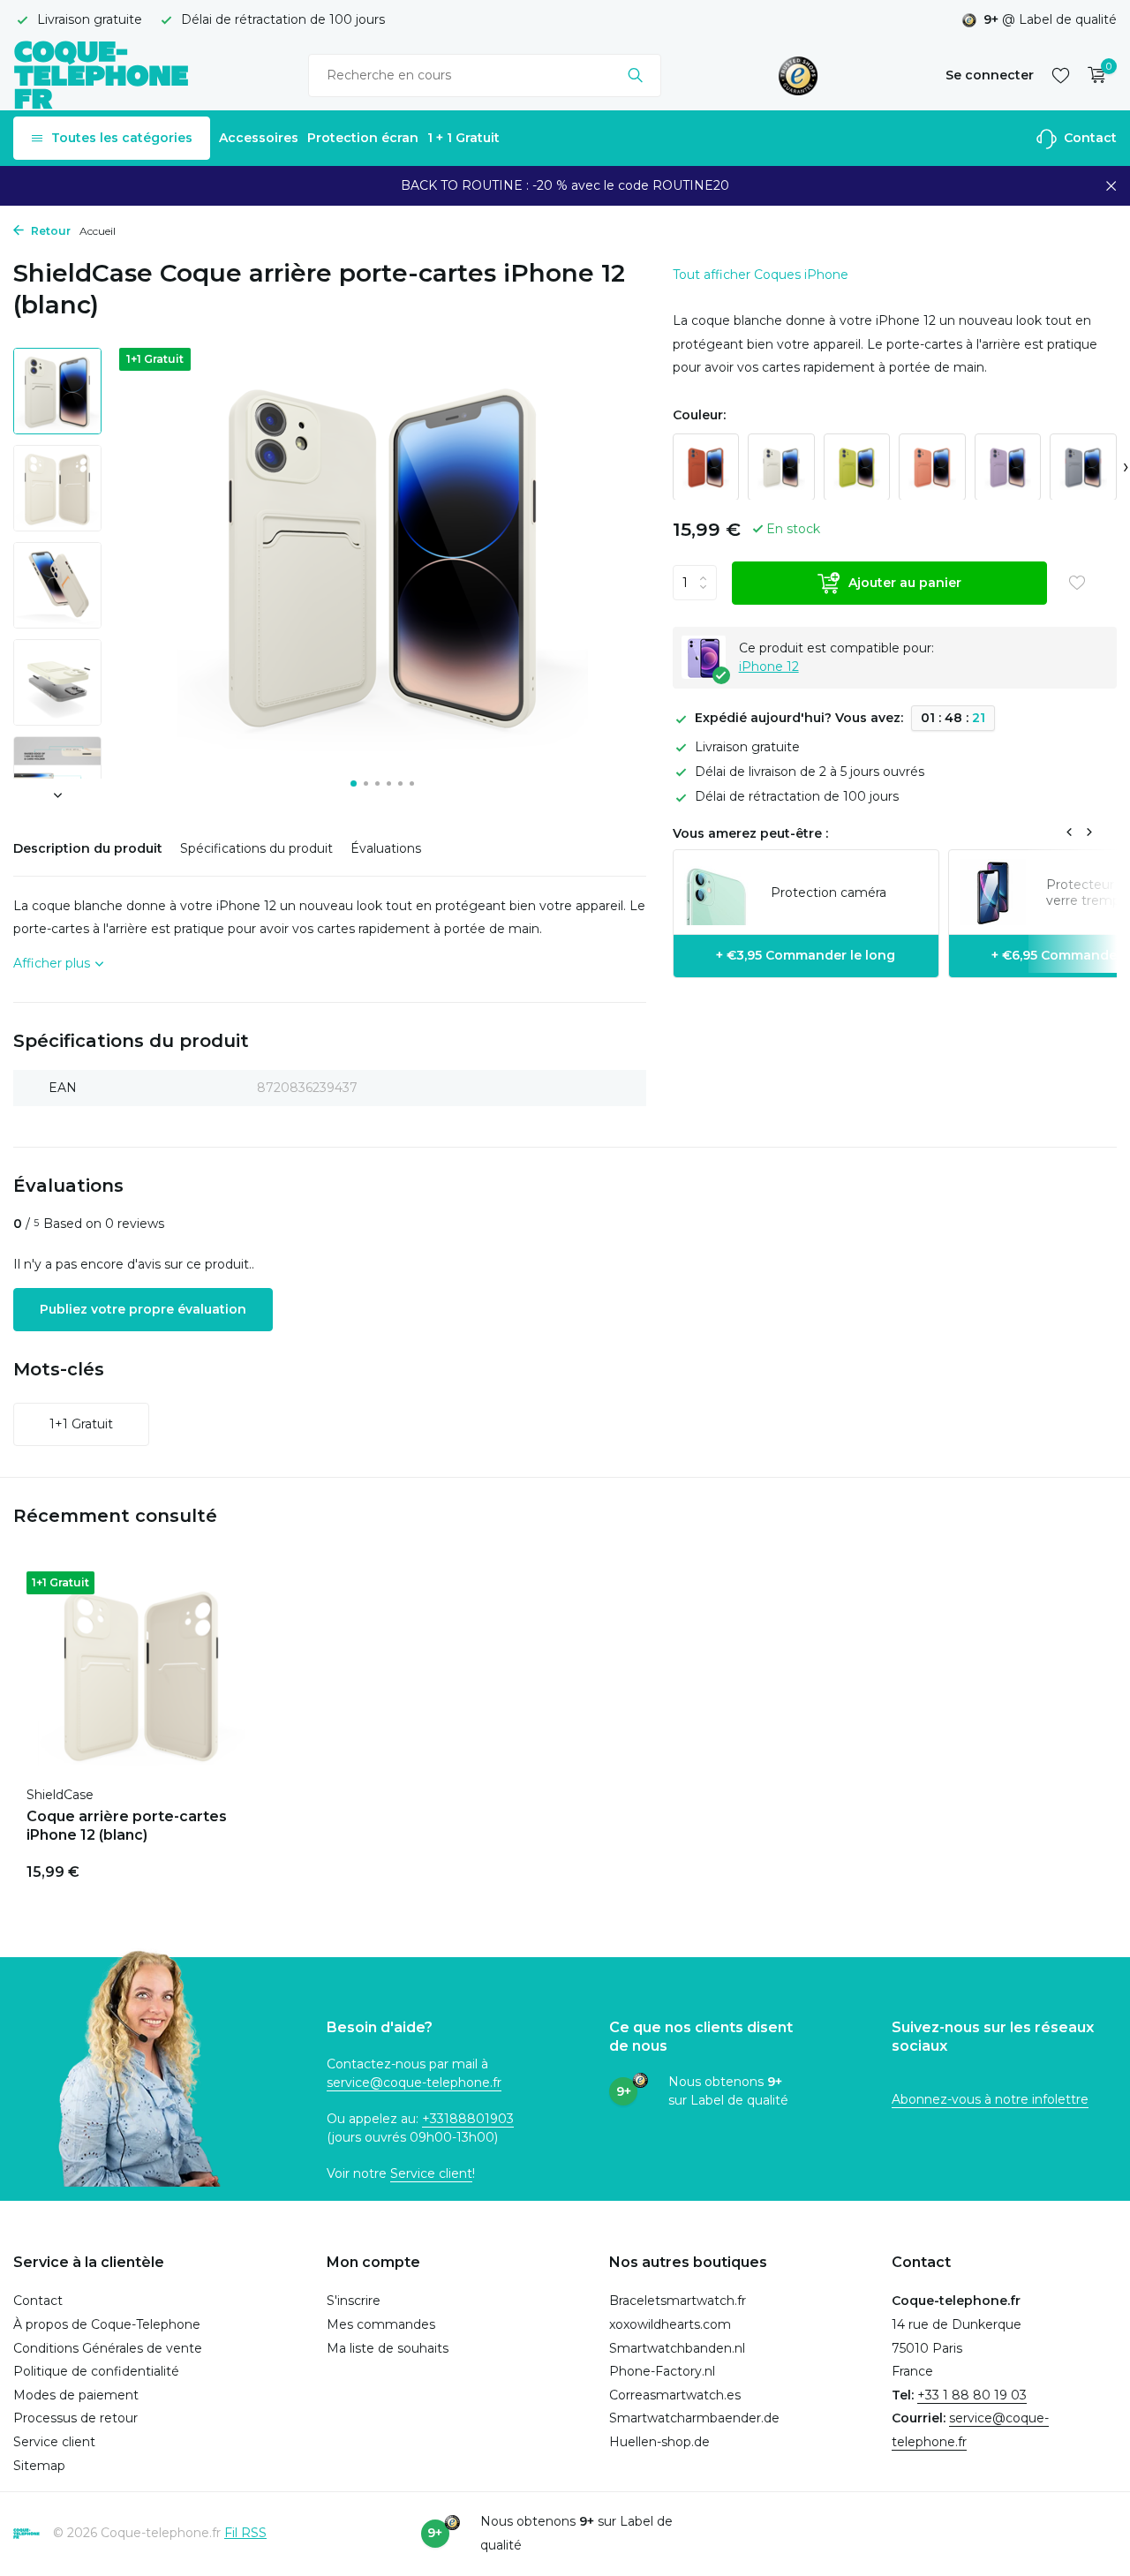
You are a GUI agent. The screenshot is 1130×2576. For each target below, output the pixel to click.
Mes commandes (381, 2324)
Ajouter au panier (905, 582)
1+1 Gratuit (81, 1424)
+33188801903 (468, 2119)
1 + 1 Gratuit (463, 138)
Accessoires (259, 138)
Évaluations (386, 848)
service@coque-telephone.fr (414, 2083)
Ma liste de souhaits (388, 2348)
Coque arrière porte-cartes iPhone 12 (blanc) (127, 1826)
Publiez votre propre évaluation (143, 1309)
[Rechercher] (635, 75)
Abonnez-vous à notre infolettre (990, 2099)
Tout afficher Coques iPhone (761, 275)
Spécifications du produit (256, 848)
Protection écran (363, 138)
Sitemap (39, 2466)
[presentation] (1126, 467)
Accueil (98, 231)
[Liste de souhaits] (1061, 75)
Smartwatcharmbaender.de (694, 2418)
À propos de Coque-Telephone (107, 2324)
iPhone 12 (769, 666)
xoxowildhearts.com (670, 2324)
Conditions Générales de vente (108, 2348)
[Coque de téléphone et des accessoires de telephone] (102, 75)
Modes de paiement (76, 2395)
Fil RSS (245, 2533)
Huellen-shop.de (659, 2442)
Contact (1089, 138)
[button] (354, 783)
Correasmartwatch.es (675, 2395)
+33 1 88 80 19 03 (972, 2395)
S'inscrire (354, 2301)
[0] (1092, 75)
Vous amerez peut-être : (750, 832)
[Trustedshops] (799, 75)
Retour (49, 231)
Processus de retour (75, 2418)
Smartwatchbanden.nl (677, 2348)
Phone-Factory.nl (662, 2371)
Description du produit (88, 848)
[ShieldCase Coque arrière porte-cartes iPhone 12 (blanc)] (141, 1674)
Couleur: (699, 415)
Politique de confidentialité (96, 2371)
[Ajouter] (225, 1869)
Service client (431, 2173)
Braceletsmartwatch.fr (678, 2301)
